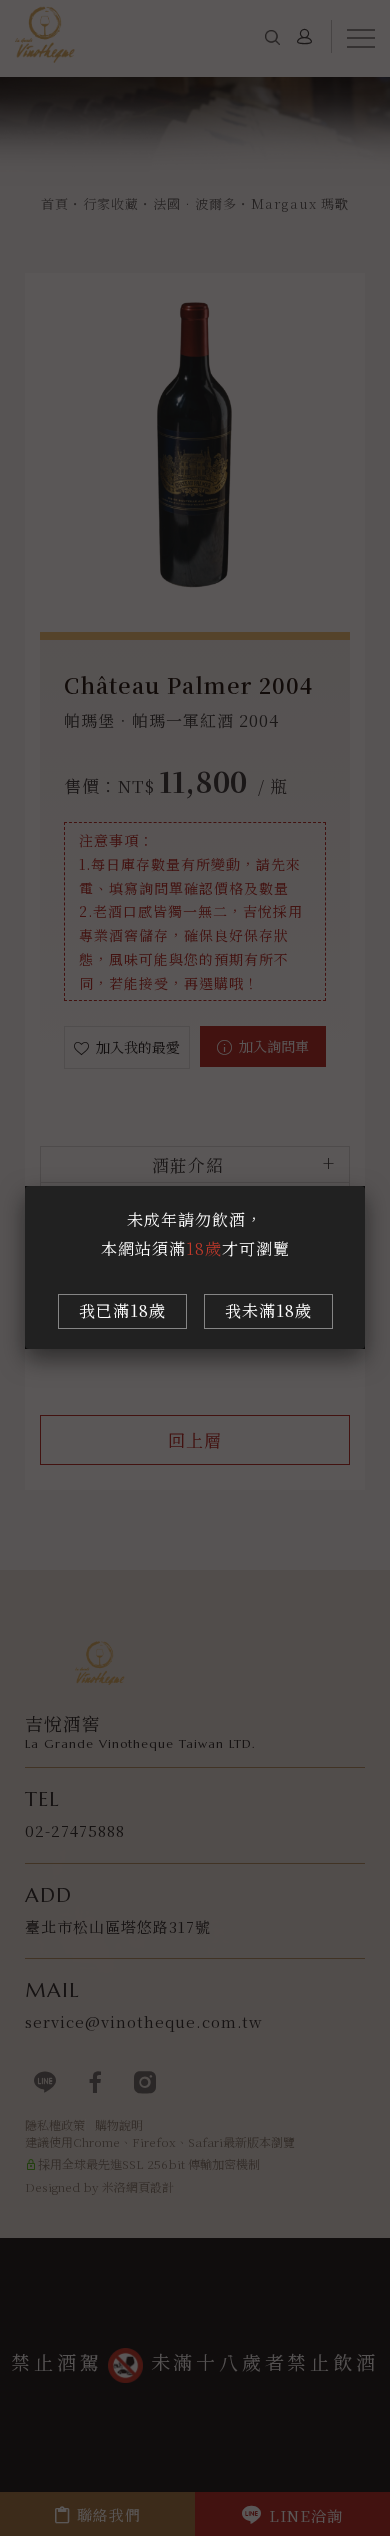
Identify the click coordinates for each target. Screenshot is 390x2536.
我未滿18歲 (268, 1310)
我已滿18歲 (122, 1310)
